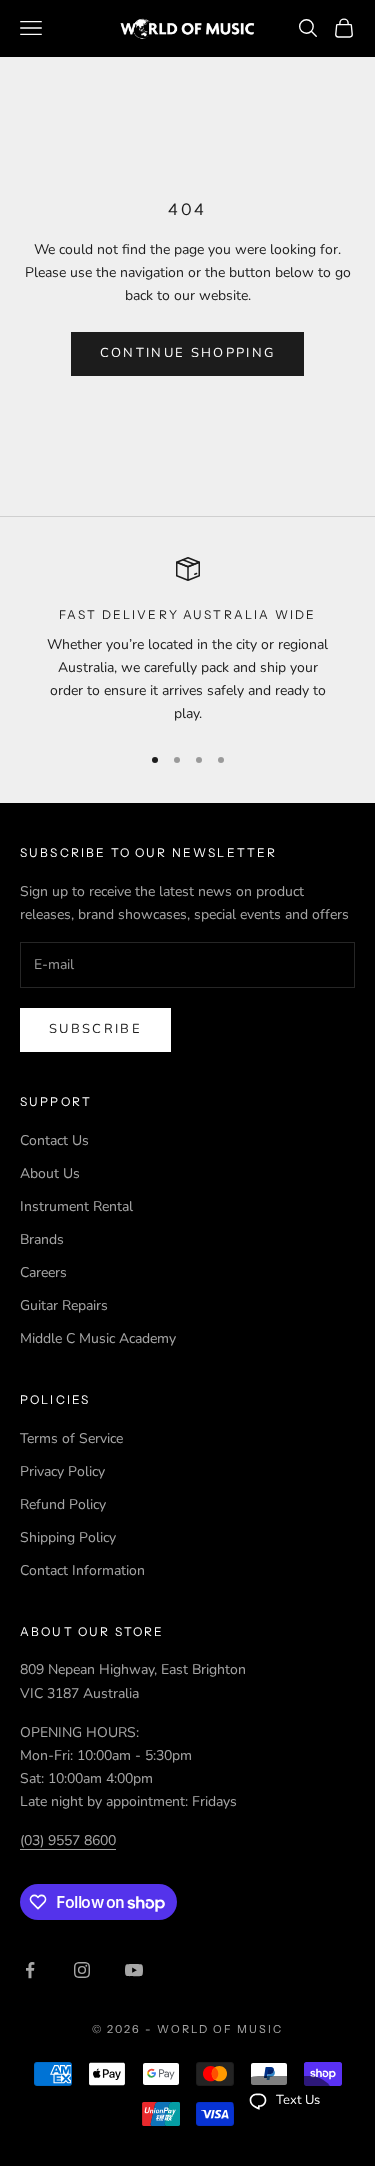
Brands (42, 1239)
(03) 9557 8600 (68, 1840)
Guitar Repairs (64, 1305)
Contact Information (82, 1570)
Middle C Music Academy (98, 1338)
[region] (187, 641)
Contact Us (54, 1140)
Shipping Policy (68, 1537)
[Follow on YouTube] (134, 1970)
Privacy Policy (62, 1471)
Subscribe (95, 1029)
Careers (43, 1272)
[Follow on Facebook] (30, 1970)
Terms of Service (71, 1438)
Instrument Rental (76, 1206)
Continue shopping (188, 353)
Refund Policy (63, 1504)
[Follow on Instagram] (82, 1970)
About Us (50, 1173)
